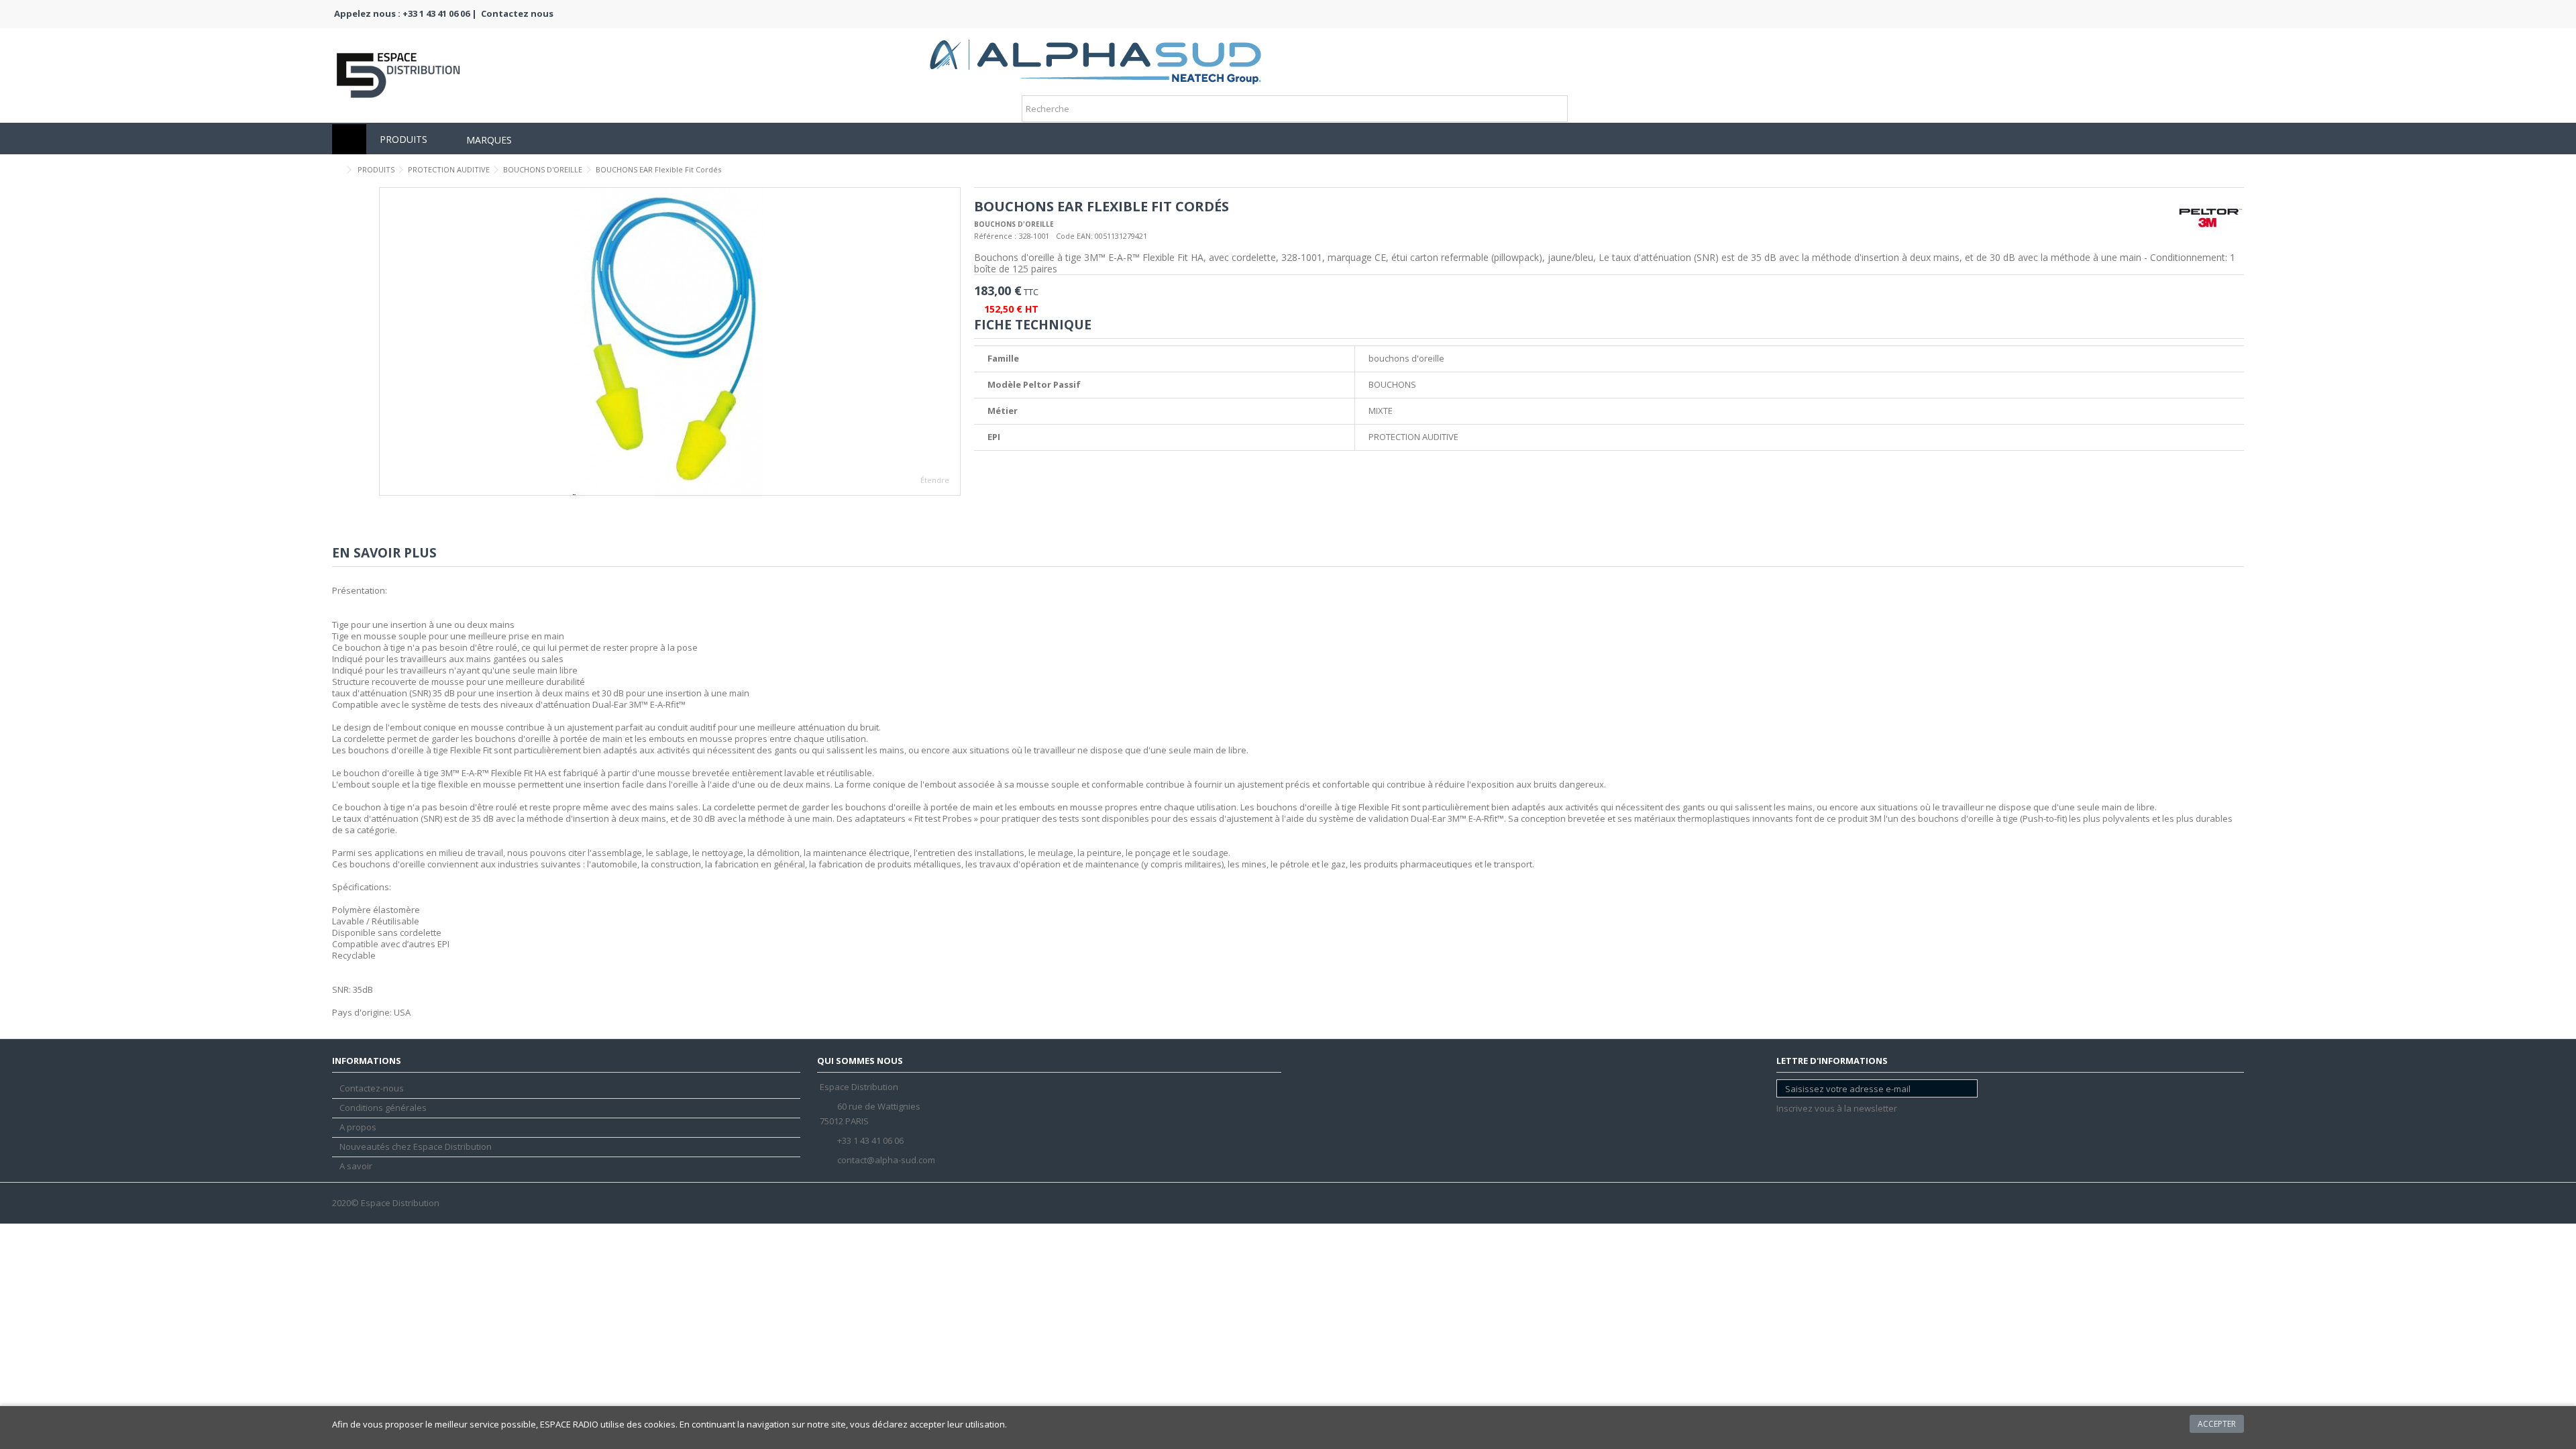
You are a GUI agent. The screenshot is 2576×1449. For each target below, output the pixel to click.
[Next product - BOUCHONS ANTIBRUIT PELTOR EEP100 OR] (2239, 168)
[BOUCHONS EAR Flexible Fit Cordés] (670, 341)
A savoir (356, 1166)
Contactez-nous (372, 1088)
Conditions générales (383, 1108)
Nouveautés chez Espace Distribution (416, 1147)
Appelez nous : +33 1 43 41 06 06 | (406, 13)
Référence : (995, 236)
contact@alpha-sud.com (886, 1160)
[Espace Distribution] (1095, 57)
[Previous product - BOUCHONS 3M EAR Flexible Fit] (2224, 168)
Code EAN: (1074, 236)
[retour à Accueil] (336, 170)
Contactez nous (517, 13)
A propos (358, 1127)
